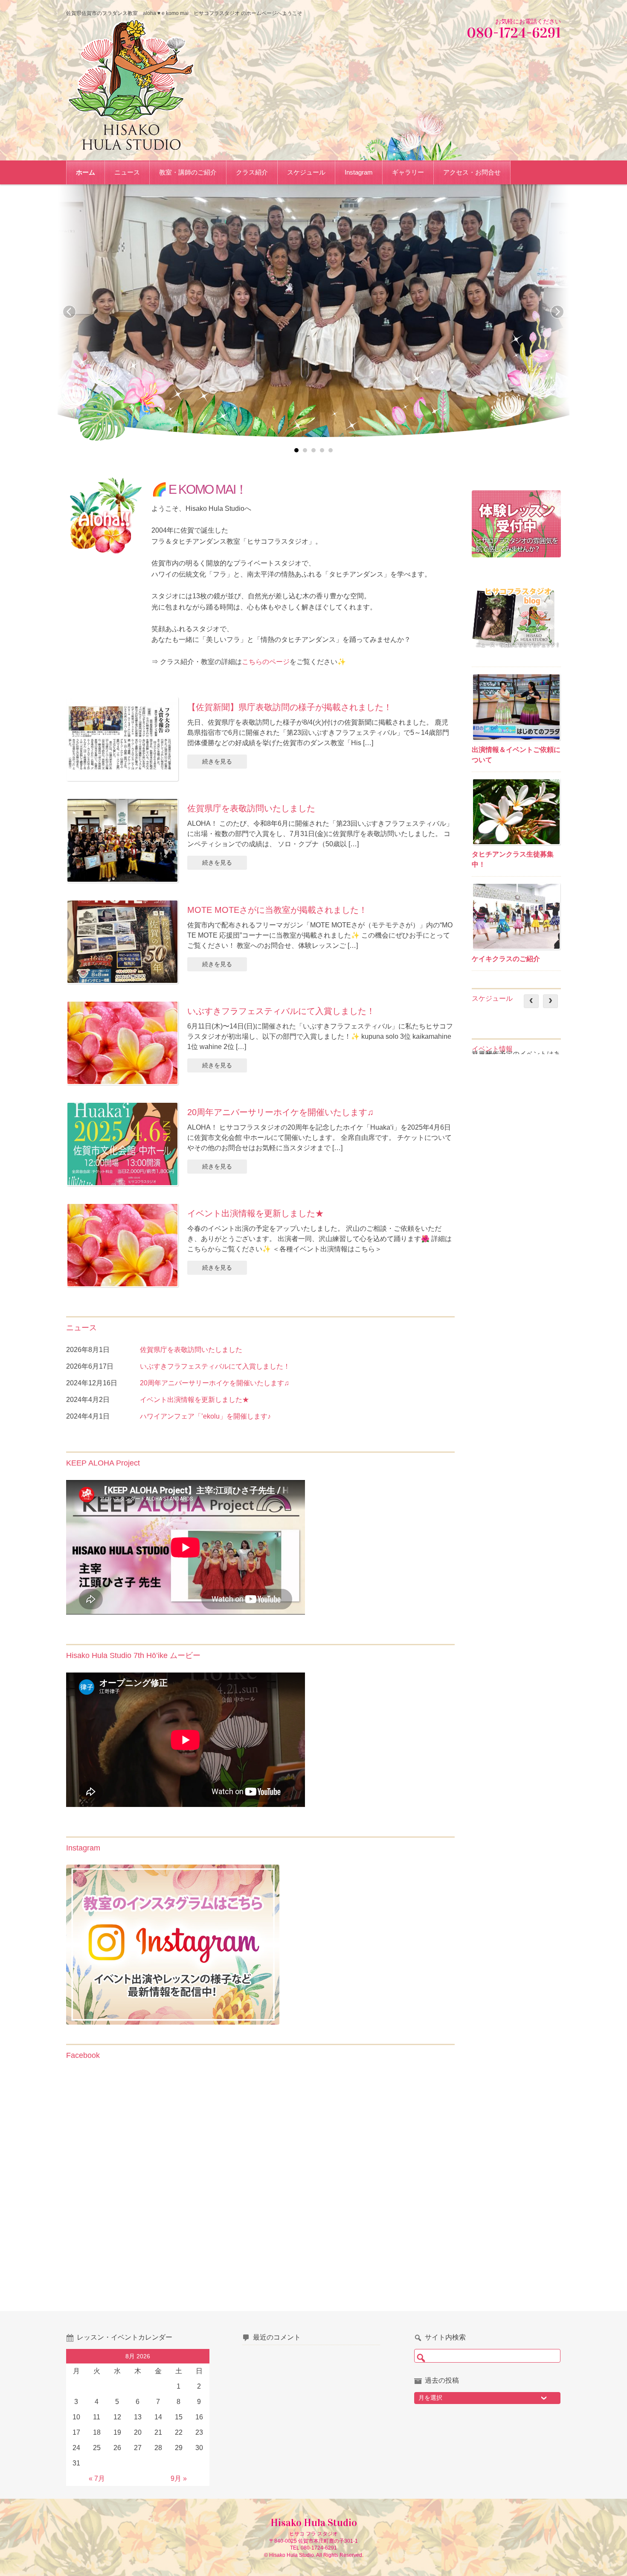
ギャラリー (408, 172)
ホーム (86, 172)
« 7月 (97, 2478)
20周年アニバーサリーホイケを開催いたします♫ (280, 1112)
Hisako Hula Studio (314, 2523)
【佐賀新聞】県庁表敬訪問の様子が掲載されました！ (290, 707)
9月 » (179, 2478)
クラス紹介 (252, 172)
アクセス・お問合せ (472, 172)
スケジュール (306, 172)
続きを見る (217, 761)
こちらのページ (266, 662)
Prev (70, 312)
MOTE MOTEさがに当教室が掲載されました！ (277, 910)
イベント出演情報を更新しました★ (255, 1213)
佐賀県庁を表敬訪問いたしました (251, 808)
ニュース (127, 172)
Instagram (359, 172)
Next (557, 312)
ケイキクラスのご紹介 (506, 959)
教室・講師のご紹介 (188, 172)
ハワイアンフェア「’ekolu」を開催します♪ (205, 1416)
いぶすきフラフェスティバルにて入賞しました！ (281, 1011)
